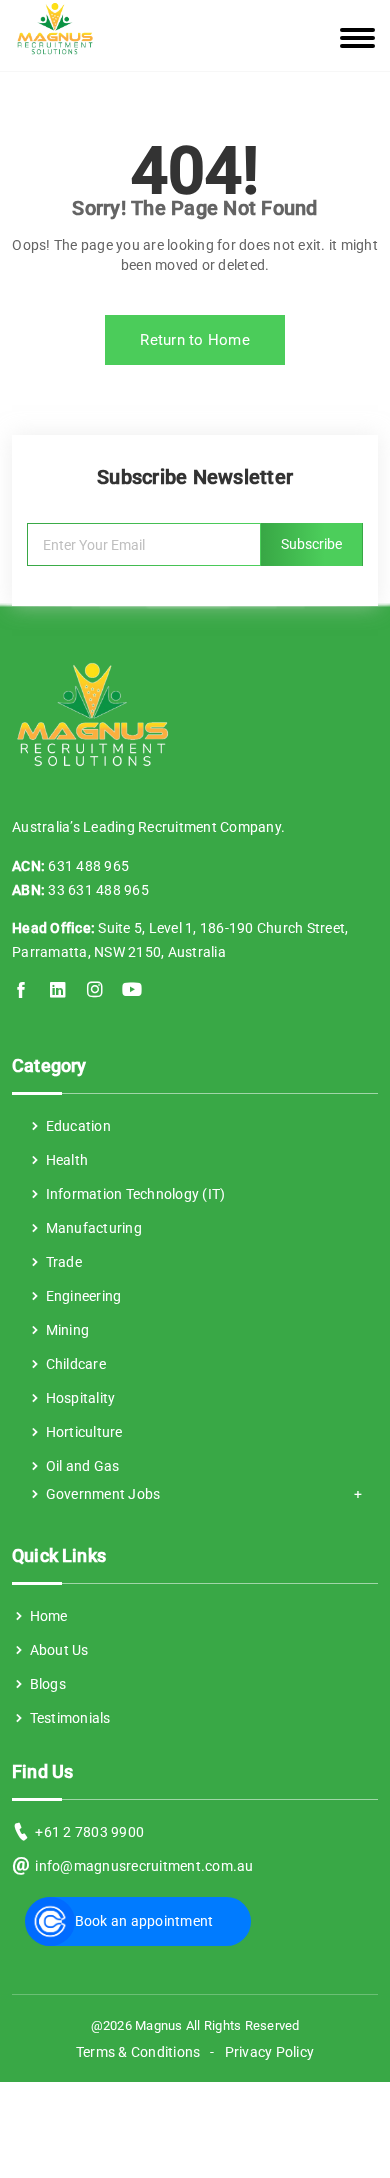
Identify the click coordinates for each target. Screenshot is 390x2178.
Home (46, 1616)
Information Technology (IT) (133, 1194)
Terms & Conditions (138, 2052)
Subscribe (311, 544)
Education (76, 1126)
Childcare (74, 1364)
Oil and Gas (80, 1466)
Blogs (46, 1684)
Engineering (81, 1296)
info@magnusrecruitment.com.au (144, 1866)
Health (65, 1160)
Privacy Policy (270, 2052)
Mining (65, 1330)
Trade (62, 1262)
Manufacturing (92, 1228)
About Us (57, 1650)
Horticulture (82, 1432)
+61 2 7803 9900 (89, 1832)
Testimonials (68, 1718)
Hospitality (78, 1398)
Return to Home (195, 340)
